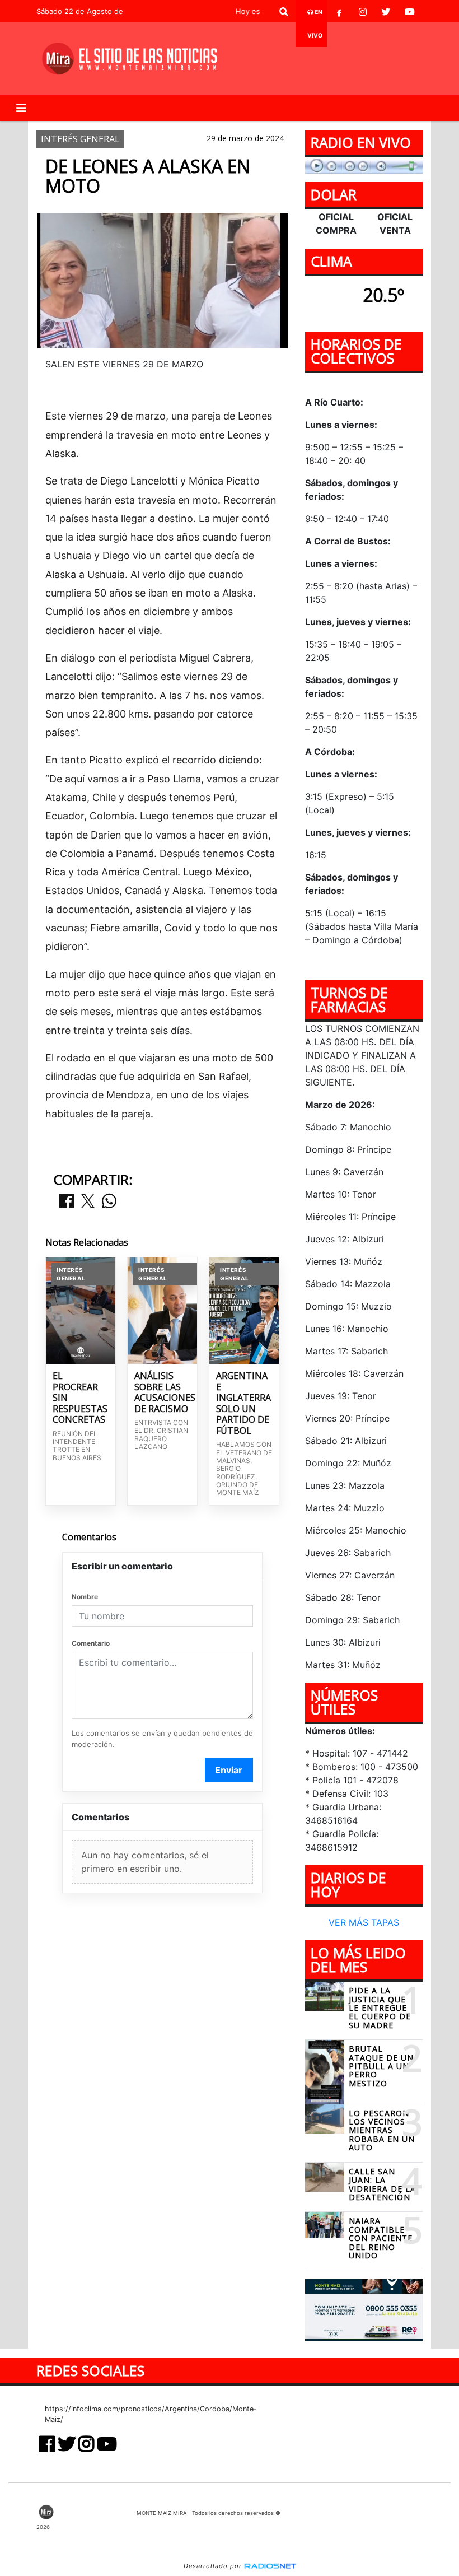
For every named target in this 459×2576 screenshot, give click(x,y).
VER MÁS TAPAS (364, 1922)
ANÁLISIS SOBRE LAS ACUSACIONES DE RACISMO (162, 1392)
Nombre (85, 1597)
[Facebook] (339, 12)
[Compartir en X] (88, 1202)
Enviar (229, 1770)
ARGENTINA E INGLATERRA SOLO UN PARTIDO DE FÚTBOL (243, 1403)
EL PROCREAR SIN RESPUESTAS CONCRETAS (80, 1398)
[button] (284, 12)
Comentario (91, 1643)
